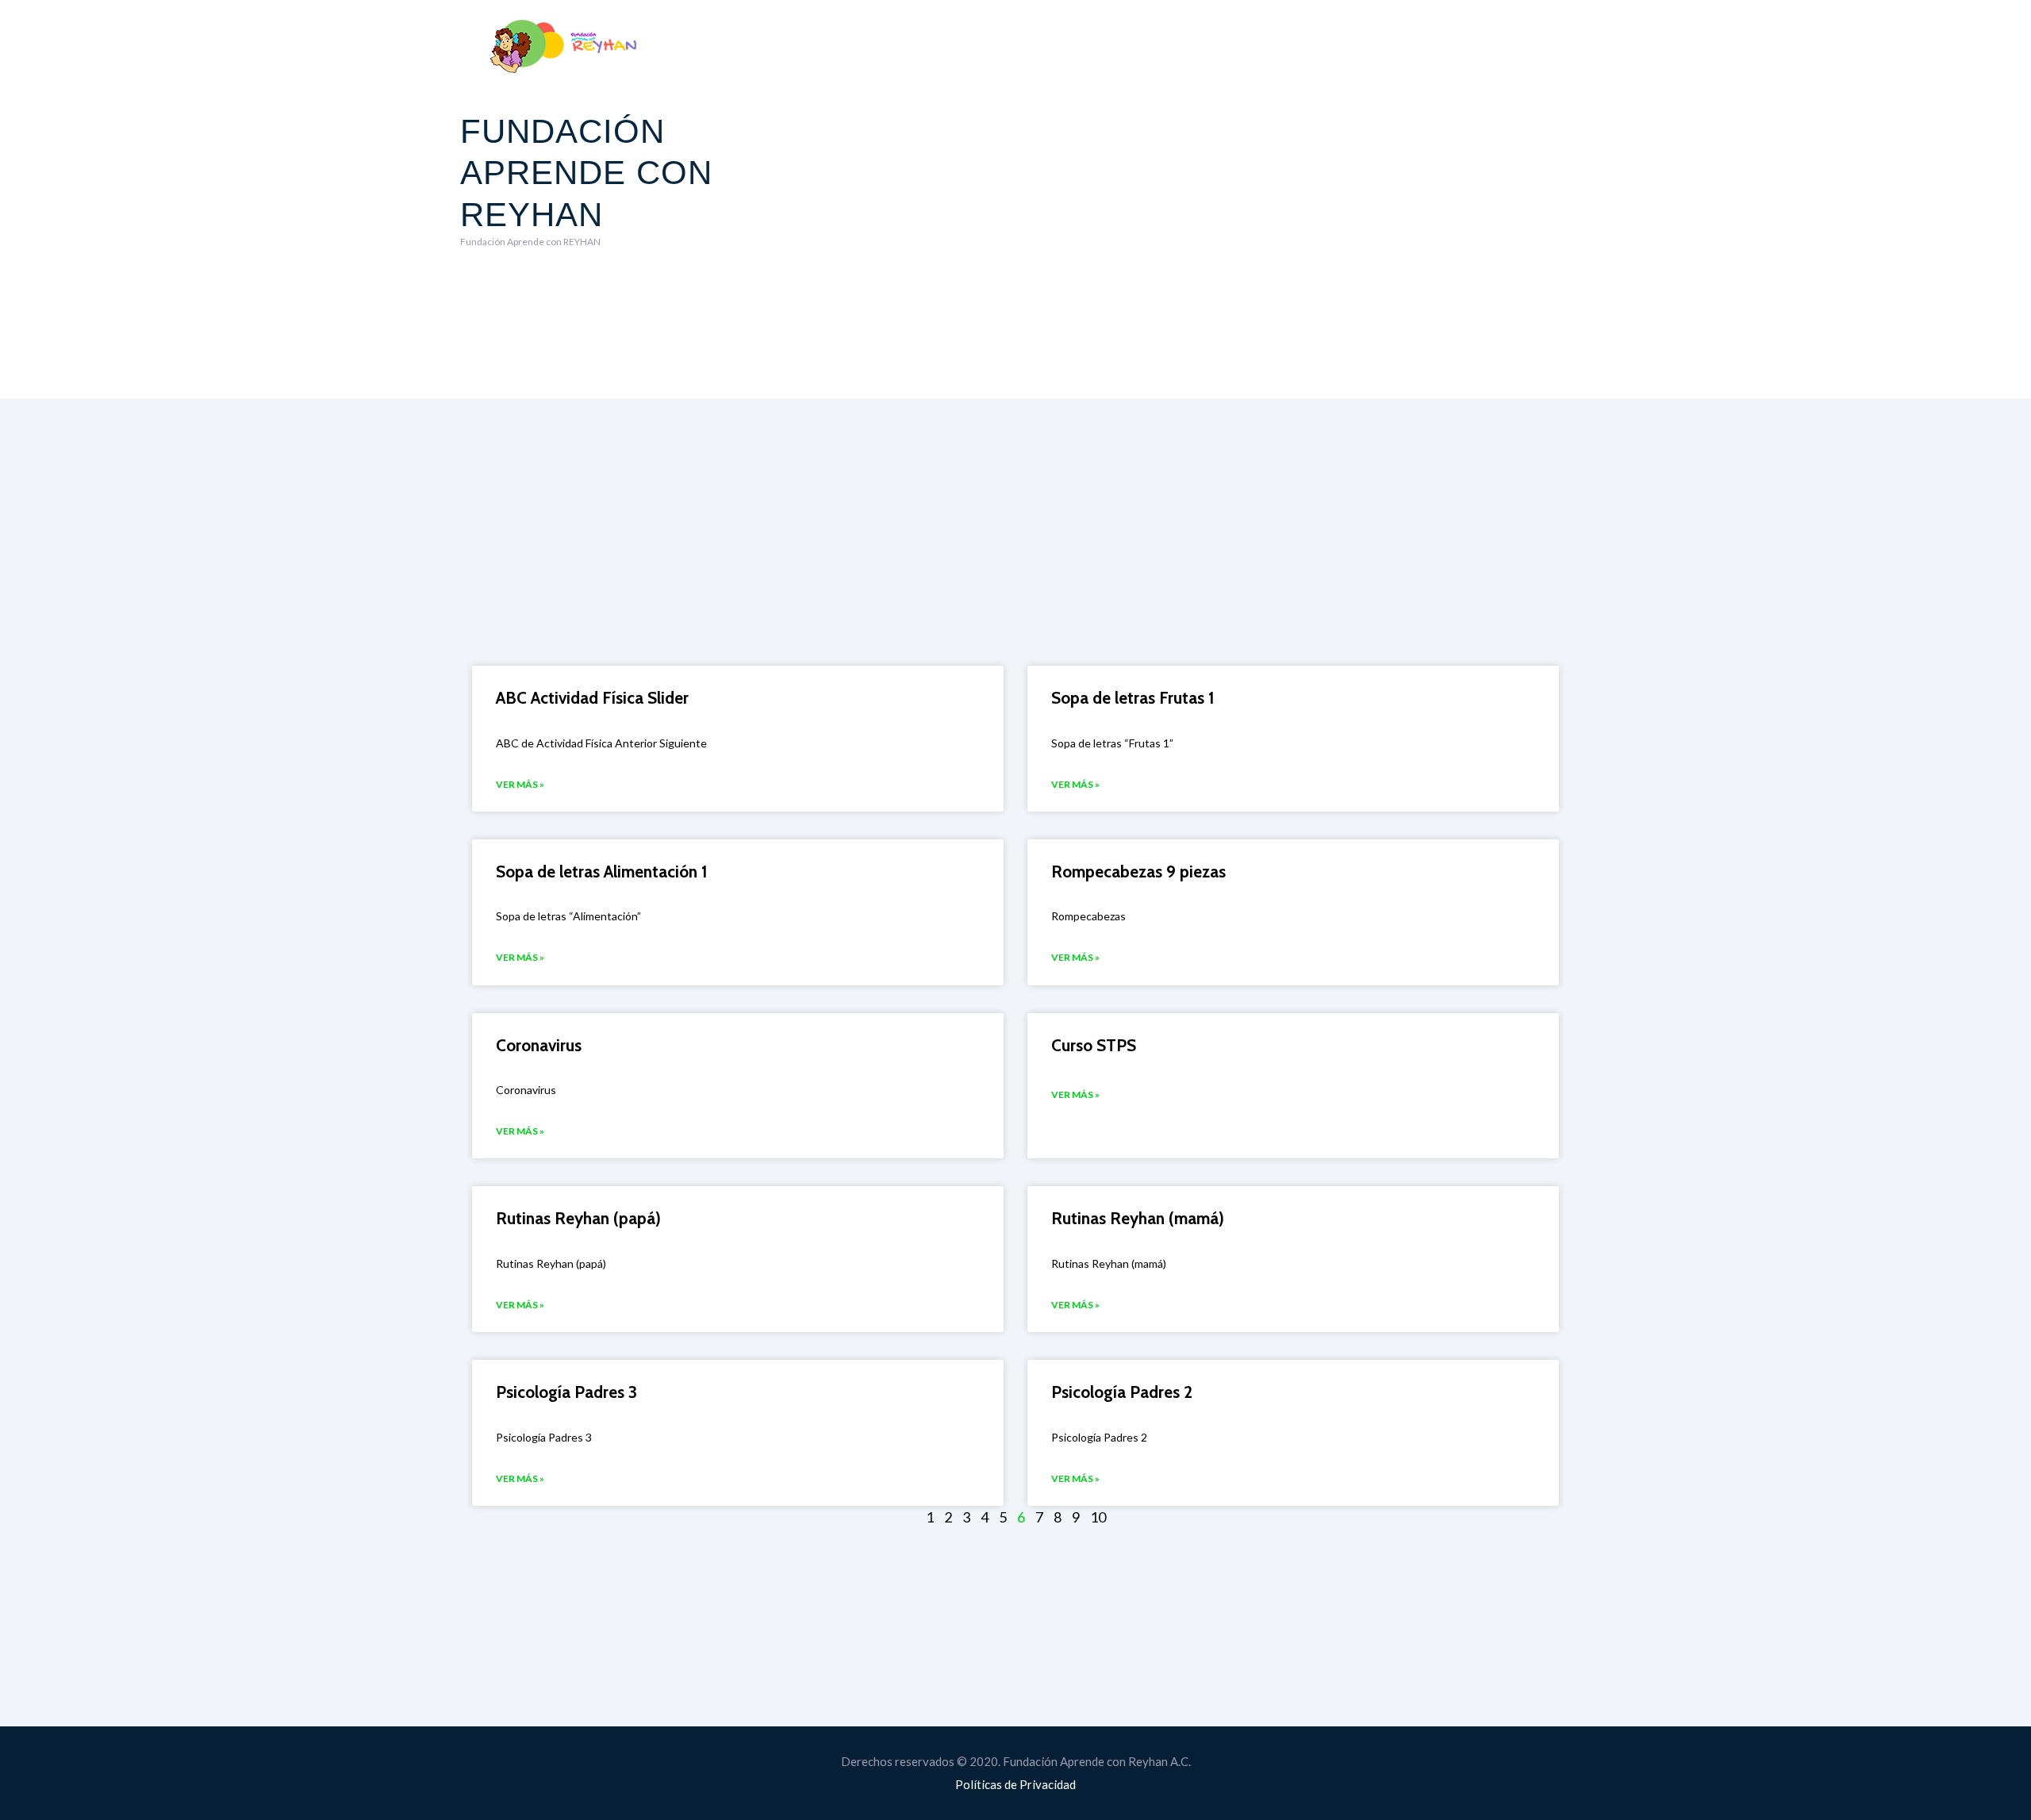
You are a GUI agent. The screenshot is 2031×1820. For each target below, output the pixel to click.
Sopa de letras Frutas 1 (1133, 698)
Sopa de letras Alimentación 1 (602, 872)
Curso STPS (1094, 1045)
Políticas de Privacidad (1015, 1784)
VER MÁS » (520, 784)
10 (1098, 1517)
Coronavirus (539, 1045)
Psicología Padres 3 (566, 1392)
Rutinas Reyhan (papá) (578, 1218)
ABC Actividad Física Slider (592, 698)
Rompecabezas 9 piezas (1138, 872)
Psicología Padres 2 (1122, 1392)
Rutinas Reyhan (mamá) (1138, 1218)
